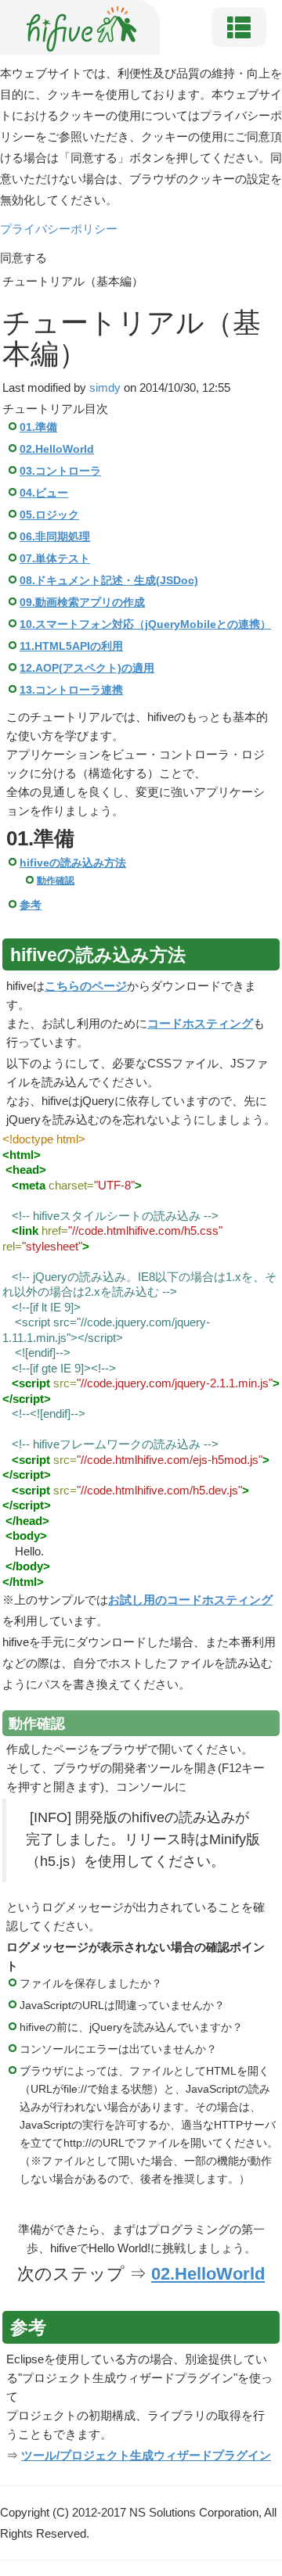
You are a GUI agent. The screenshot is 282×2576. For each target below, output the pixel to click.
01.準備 (38, 427)
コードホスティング (200, 1023)
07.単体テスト (55, 559)
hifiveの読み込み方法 (73, 863)
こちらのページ (86, 986)
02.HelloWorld (57, 449)
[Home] (81, 26)
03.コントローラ (60, 471)
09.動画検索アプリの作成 (82, 603)
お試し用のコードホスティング (190, 1600)
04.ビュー (44, 493)
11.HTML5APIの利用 (71, 646)
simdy (105, 387)
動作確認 (56, 881)
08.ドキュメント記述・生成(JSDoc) (109, 581)
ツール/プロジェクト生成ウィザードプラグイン (146, 2455)
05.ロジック (49, 515)
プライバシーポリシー (59, 229)
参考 (31, 905)
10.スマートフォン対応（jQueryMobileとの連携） (145, 624)
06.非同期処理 (55, 537)
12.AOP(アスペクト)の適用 (87, 668)
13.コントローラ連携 (71, 690)
